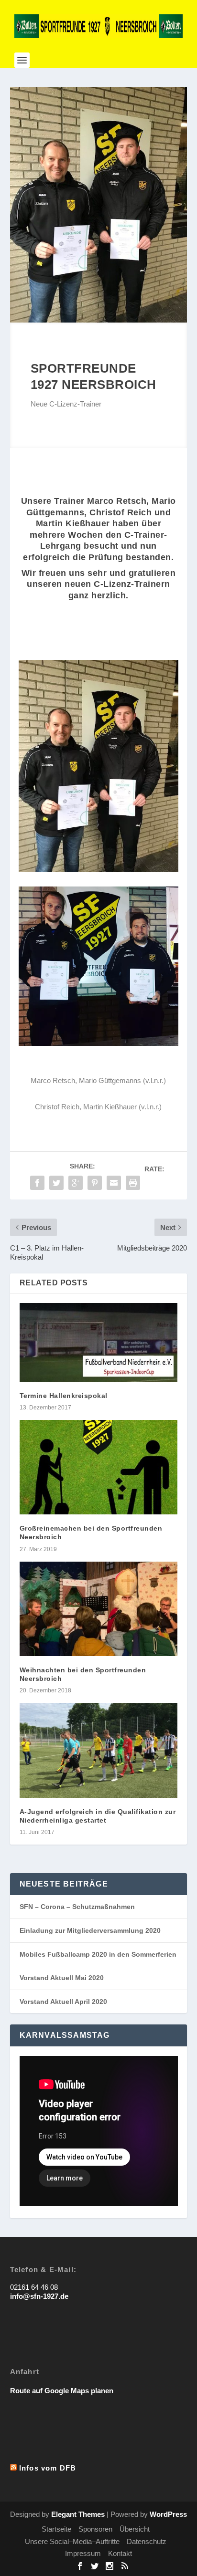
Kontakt (120, 2553)
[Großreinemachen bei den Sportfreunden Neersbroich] (99, 1467)
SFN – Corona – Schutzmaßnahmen (77, 1907)
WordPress (168, 2514)
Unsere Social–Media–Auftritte (72, 2541)
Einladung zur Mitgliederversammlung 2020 (90, 1930)
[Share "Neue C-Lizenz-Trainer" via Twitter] (56, 1183)
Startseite (56, 2529)
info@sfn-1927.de (39, 2296)
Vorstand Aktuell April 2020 (63, 2002)
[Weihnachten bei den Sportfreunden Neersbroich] (99, 1609)
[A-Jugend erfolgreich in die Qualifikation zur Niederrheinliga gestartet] (99, 1750)
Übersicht (135, 2529)
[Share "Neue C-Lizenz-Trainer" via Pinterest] (95, 1183)
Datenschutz (147, 2541)
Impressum (83, 2553)
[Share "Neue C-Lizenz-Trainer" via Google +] (76, 1183)
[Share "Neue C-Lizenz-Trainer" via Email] (114, 1183)
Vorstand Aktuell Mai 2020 (62, 1978)
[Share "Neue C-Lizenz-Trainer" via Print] (133, 1183)
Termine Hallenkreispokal (64, 1396)
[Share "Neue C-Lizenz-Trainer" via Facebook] (37, 1183)
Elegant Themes (78, 2514)
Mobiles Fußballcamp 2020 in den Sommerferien (98, 1954)
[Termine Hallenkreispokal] (99, 1342)
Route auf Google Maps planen (62, 2391)
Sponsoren (95, 2529)
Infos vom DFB (48, 2468)
